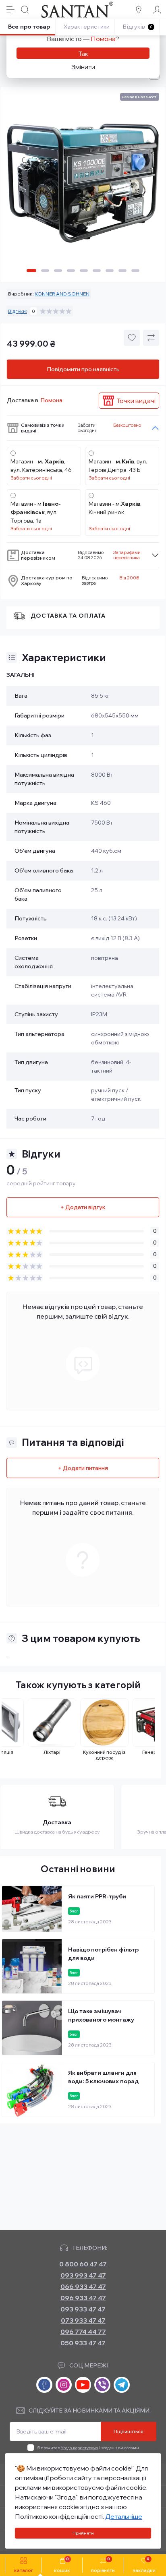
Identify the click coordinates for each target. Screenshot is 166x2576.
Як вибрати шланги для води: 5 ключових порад (103, 2077)
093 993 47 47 (83, 2275)
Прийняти (83, 2533)
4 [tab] (71, 271)
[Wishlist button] (132, 338)
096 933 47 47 (83, 2298)
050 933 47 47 (83, 2343)
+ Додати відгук (83, 1207)
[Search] (25, 10)
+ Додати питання (83, 1468)
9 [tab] (135, 271)
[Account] (157, 10)
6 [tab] (97, 271)
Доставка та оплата (68, 616)
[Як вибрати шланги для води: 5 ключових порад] (32, 2089)
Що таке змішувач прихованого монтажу (101, 2015)
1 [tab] (31, 271)
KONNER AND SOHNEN (62, 294)
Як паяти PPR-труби (97, 1896)
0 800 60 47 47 (83, 2264)
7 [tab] (110, 271)
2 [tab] (45, 271)
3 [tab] (58, 271)
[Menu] (10, 10)
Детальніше (124, 2516)
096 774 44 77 (83, 2332)
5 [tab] (84, 271)
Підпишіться (129, 2431)
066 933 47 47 (83, 2287)
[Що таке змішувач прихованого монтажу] (32, 2028)
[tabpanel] (83, 186)
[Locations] (139, 10)
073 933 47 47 (83, 2320)
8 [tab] (122, 271)
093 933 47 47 (83, 2309)
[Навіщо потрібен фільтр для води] (32, 1966)
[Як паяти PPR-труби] (32, 1909)
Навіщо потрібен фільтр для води (103, 1954)
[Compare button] (151, 338)
